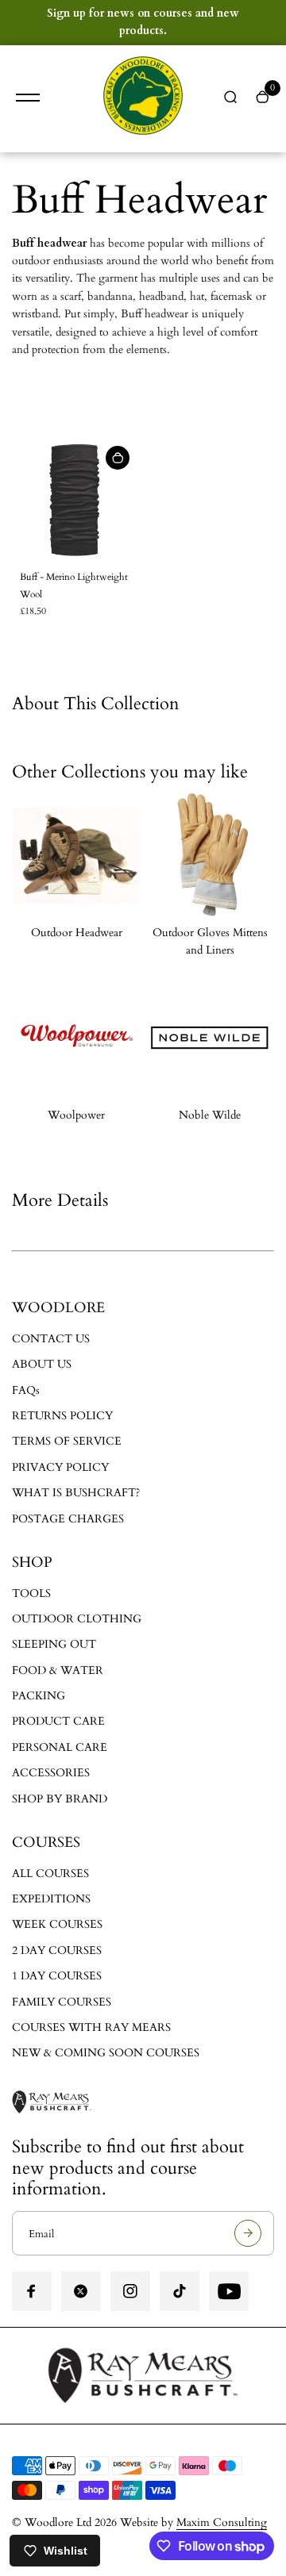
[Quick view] (118, 458)
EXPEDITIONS (51, 1899)
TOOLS (31, 1593)
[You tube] (229, 2291)
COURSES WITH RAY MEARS (91, 2027)
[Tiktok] (180, 2291)
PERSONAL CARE (60, 1747)
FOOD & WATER (58, 1670)
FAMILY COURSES (62, 2002)
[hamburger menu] (28, 98)
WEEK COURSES (57, 1924)
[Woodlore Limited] (143, 99)
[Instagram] (130, 2291)
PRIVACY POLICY (60, 1467)
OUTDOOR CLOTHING (77, 1619)
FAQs (26, 1390)
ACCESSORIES (51, 1773)
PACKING (39, 1696)
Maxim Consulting (222, 2522)
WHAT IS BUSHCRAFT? (76, 1493)
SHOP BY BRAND (60, 1799)
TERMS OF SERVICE (67, 1441)
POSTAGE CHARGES (68, 1519)
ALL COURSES (50, 1873)
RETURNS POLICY (62, 1416)
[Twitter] (81, 2291)
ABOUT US (42, 1364)
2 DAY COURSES (57, 1950)
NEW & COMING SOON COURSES (106, 2053)
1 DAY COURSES (57, 1976)
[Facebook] (32, 2291)
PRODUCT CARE (58, 1721)
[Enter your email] (248, 2233)
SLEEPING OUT (54, 1644)
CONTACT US (51, 1339)
